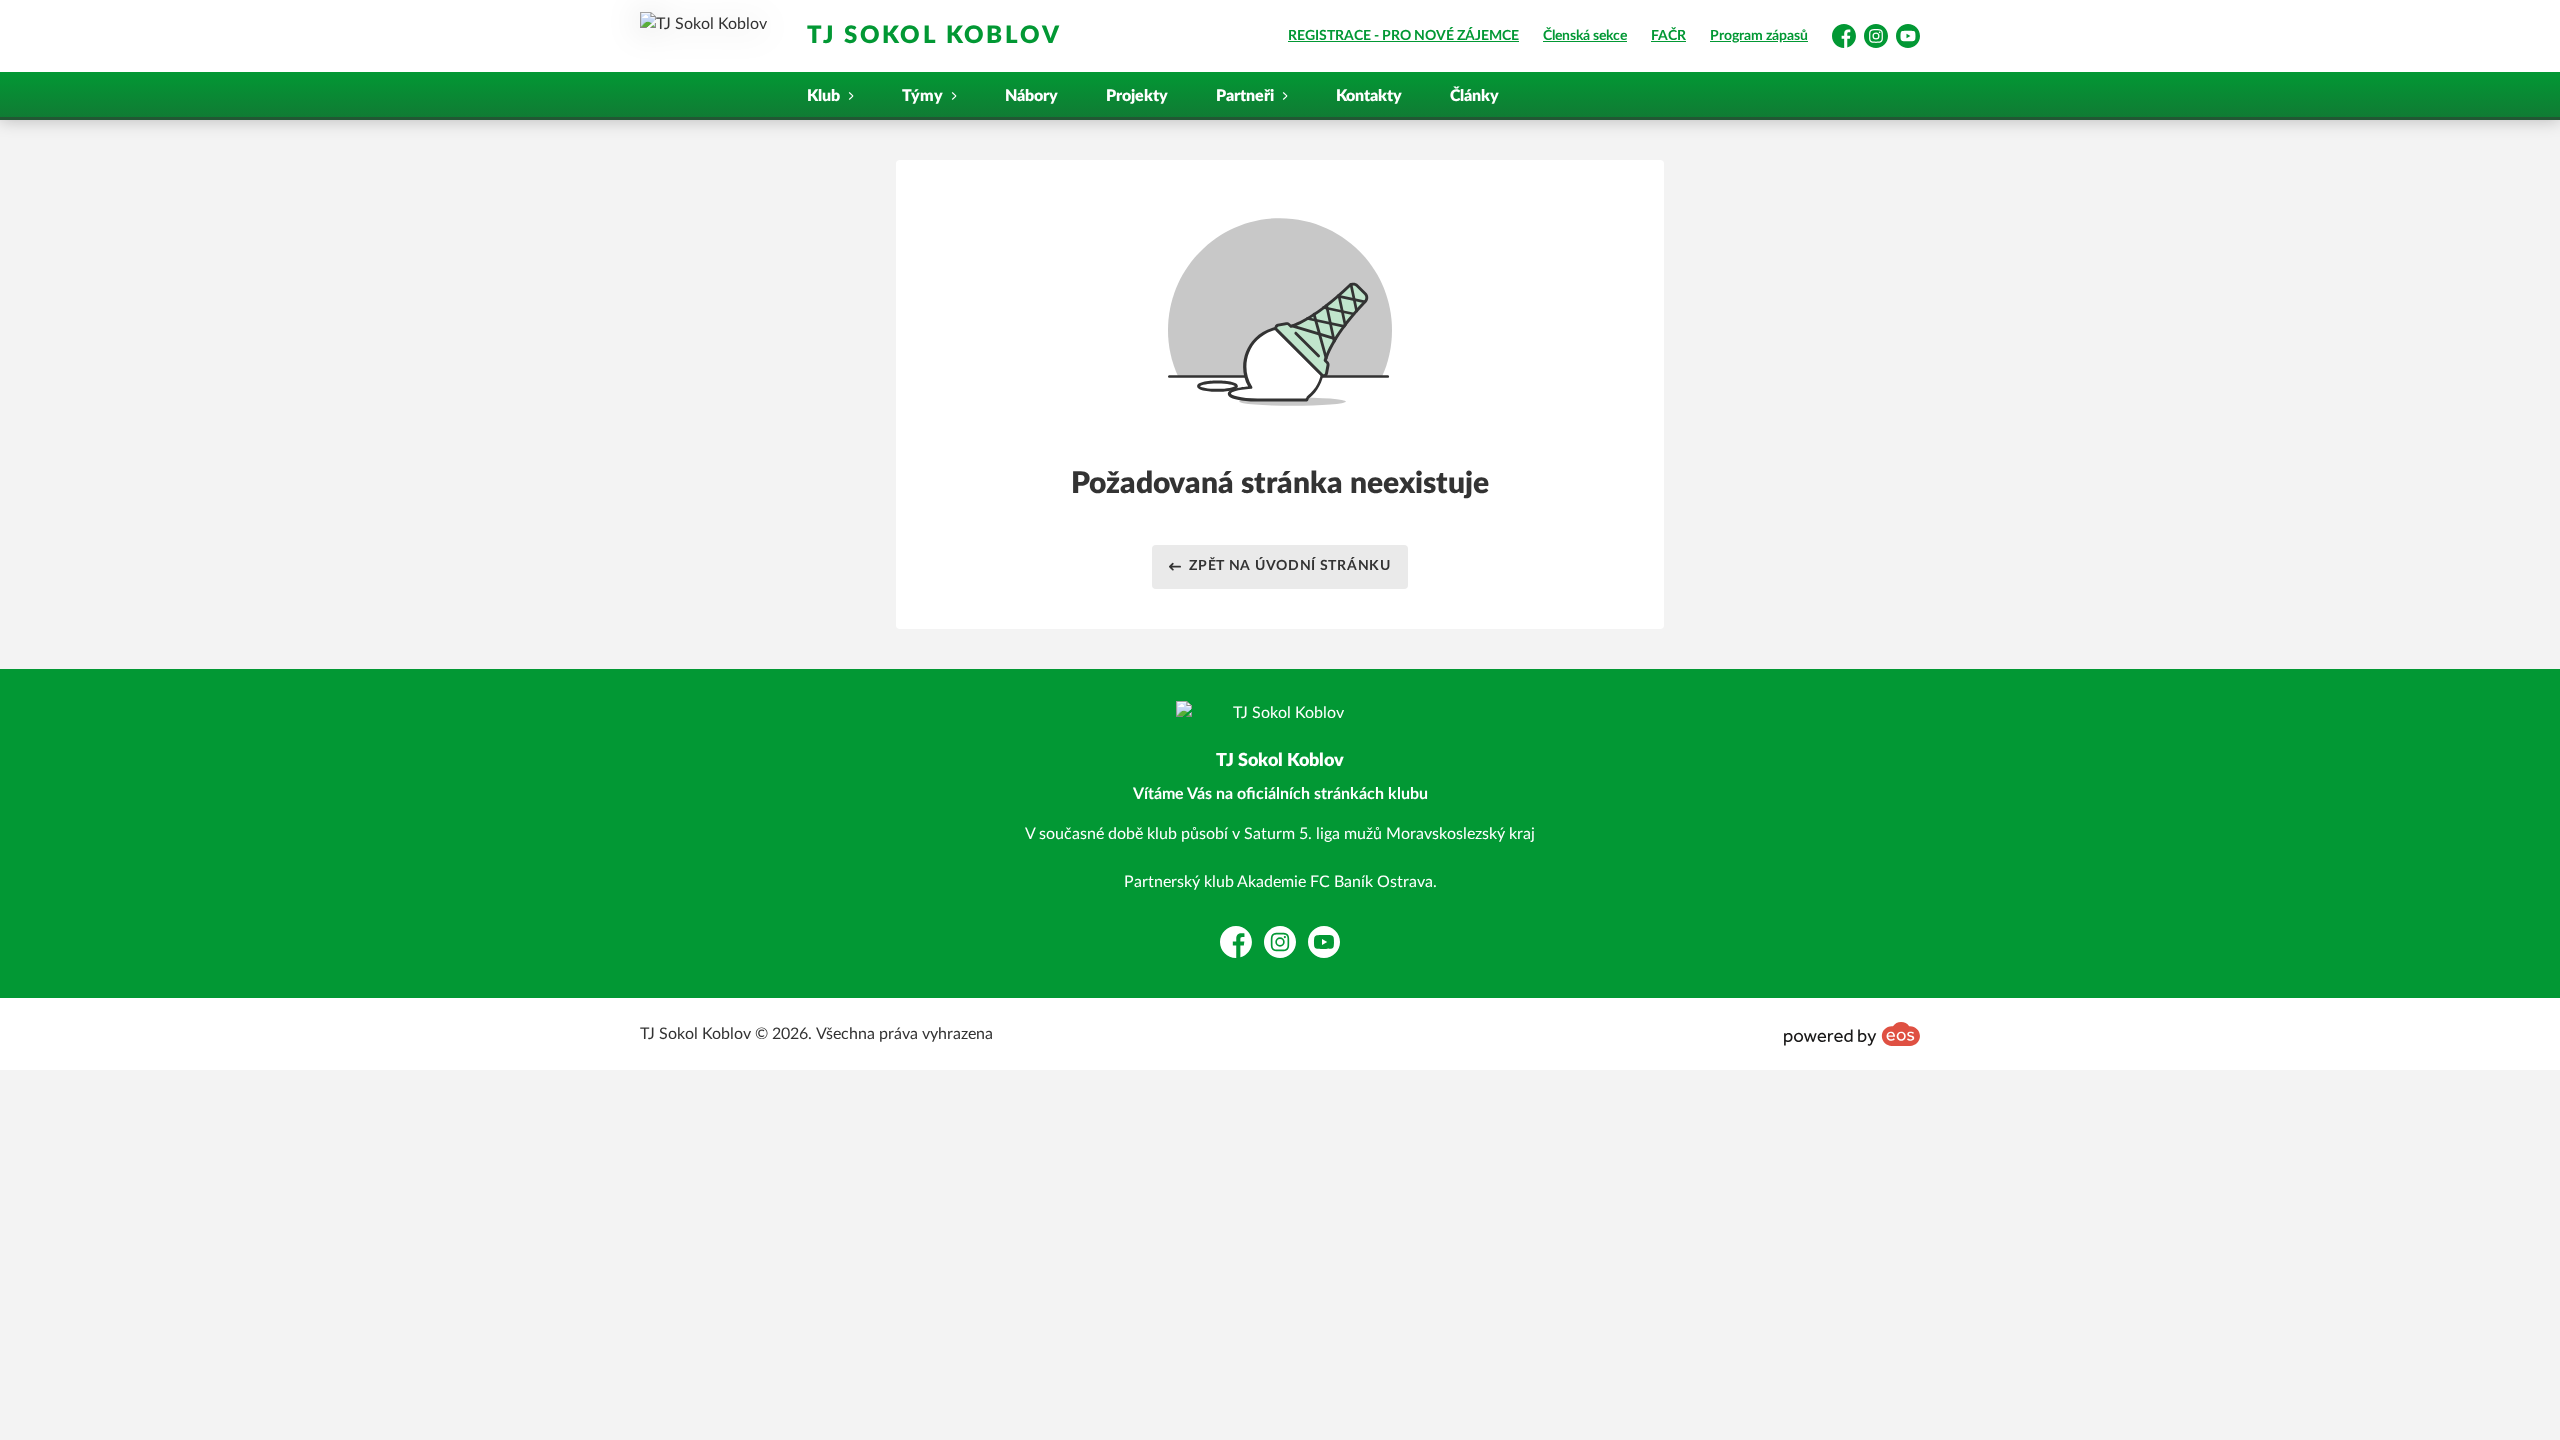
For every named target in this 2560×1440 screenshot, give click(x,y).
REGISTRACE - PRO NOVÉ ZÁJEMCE (1403, 36)
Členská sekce (1585, 36)
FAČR (1668, 36)
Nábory (1031, 96)
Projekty (1137, 96)
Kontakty (1369, 96)
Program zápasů (1759, 36)
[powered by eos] (1852, 1034)
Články (1474, 96)
